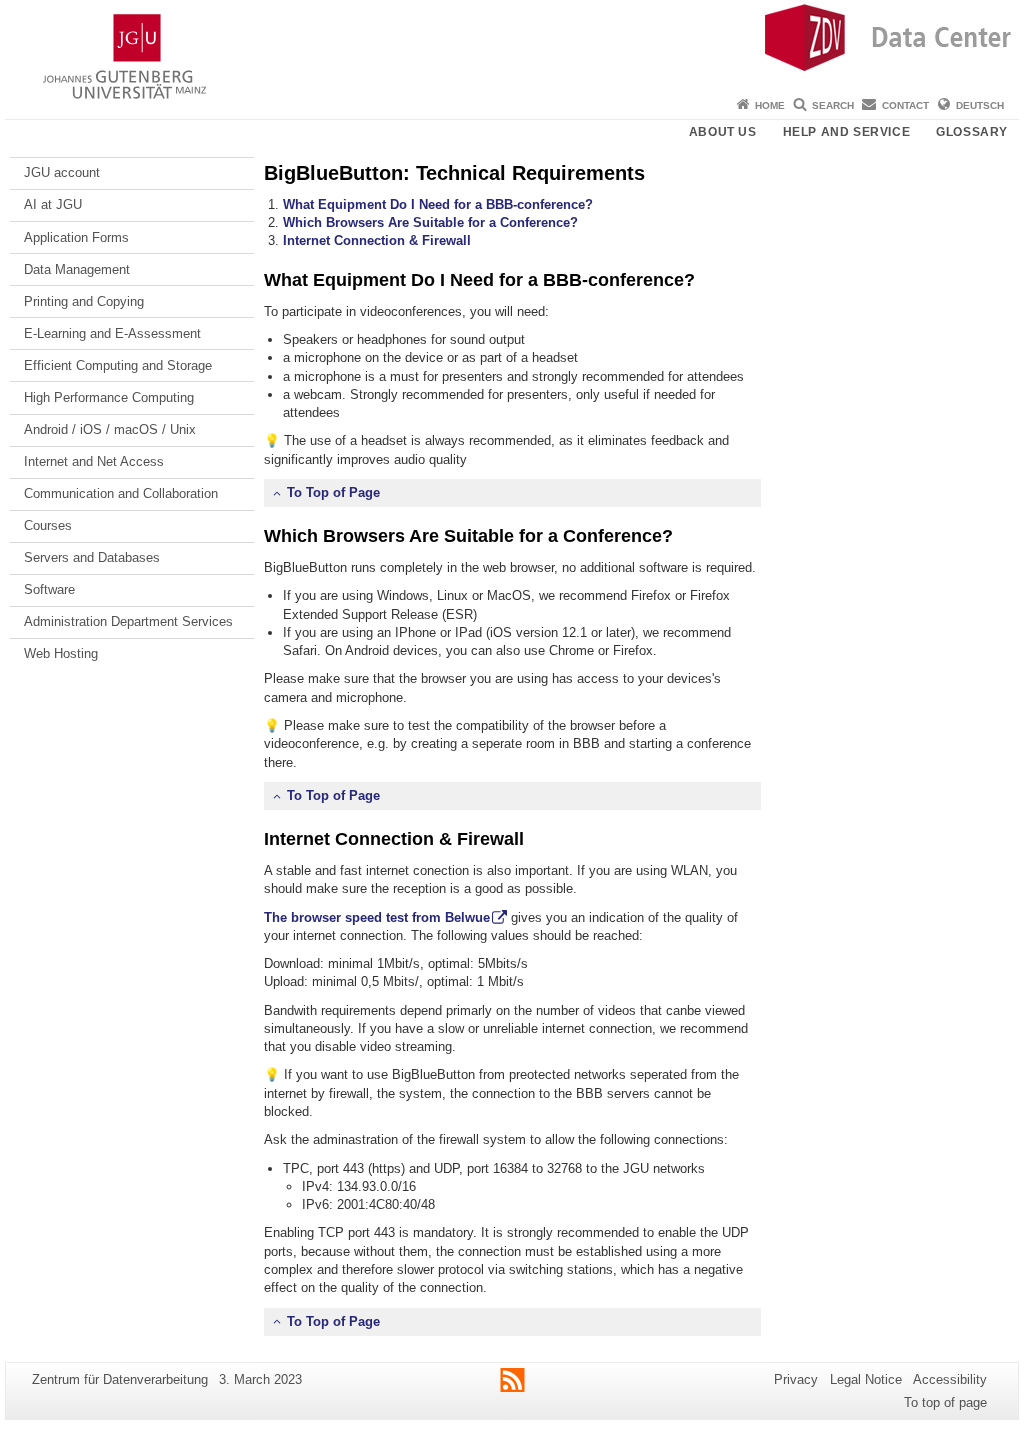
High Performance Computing (109, 397)
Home (770, 105)
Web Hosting (61, 653)
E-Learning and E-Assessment (112, 333)
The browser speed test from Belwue (377, 917)
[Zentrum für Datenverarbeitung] (512, 45)
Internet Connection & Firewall (377, 240)
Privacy (796, 1379)
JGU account (62, 172)
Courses (48, 525)
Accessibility (950, 1379)
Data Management (77, 269)
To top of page (945, 1402)
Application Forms (76, 237)
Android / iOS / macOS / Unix (110, 429)
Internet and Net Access (94, 461)
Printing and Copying (84, 301)
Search (833, 105)
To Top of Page (333, 492)
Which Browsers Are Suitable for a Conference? (430, 222)
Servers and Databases (92, 557)
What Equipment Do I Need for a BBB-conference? (438, 204)
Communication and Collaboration (121, 493)
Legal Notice (866, 1379)
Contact (905, 105)
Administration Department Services (128, 621)
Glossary (972, 132)
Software (49, 589)
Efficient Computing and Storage (118, 365)
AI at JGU (53, 204)
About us (723, 132)
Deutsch (980, 105)
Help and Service (847, 132)
